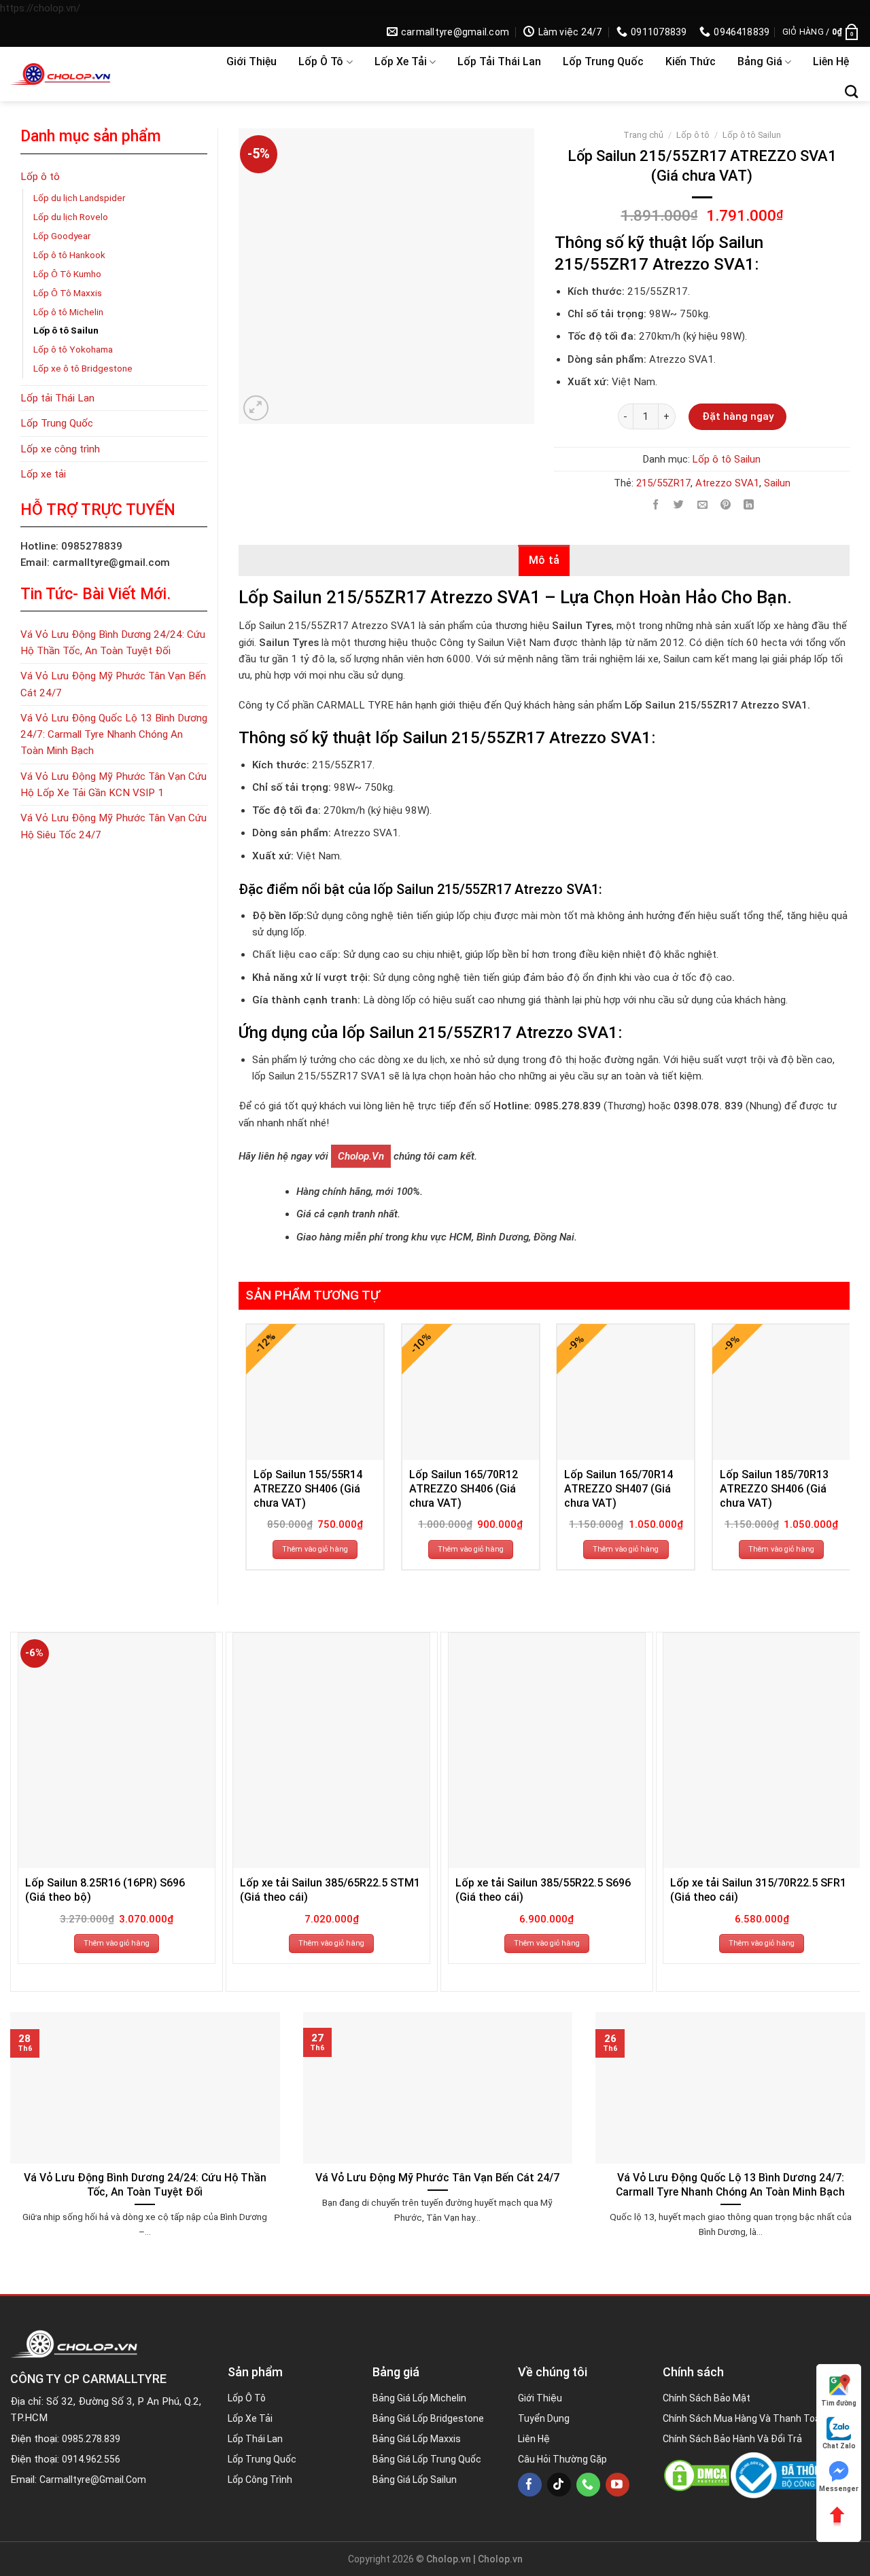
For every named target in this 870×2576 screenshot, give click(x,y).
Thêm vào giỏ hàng (315, 1549)
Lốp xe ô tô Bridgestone (83, 368)
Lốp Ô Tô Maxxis (68, 293)
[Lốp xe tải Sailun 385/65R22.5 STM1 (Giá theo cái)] (331, 1751)
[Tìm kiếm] (851, 91)
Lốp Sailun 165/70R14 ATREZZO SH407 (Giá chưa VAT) (619, 1489)
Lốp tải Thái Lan (499, 61)
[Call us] (588, 2485)
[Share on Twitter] (679, 505)
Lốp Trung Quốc (603, 61)
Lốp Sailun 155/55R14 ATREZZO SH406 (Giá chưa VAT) (308, 1489)
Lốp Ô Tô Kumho (67, 274)
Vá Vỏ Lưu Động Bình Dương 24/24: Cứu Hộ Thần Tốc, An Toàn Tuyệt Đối (113, 643)
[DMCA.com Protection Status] (697, 2475)
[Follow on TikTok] (559, 2485)
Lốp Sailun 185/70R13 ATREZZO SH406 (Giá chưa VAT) (774, 1489)
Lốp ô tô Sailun (66, 330)
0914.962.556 (91, 2459)
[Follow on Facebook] (530, 2485)
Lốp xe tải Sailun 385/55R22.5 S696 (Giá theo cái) (543, 1890)
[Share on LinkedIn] (749, 505)
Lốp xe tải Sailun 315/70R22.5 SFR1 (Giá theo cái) (758, 1890)
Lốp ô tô (321, 61)
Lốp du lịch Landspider (80, 198)
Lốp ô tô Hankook (69, 255)
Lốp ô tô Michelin (68, 312)
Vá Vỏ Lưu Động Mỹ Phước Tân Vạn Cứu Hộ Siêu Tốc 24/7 (114, 826)
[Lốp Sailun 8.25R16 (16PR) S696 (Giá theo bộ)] (117, 1751)
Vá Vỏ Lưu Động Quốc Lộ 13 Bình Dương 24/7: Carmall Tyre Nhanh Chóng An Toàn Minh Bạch (114, 735)
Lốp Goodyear (62, 236)
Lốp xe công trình (60, 449)
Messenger (839, 2489)
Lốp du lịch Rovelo (71, 217)
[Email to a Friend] (702, 505)
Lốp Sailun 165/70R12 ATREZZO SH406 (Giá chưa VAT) (464, 1489)
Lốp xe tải (401, 61)
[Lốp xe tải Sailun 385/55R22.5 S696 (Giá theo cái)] (547, 1751)
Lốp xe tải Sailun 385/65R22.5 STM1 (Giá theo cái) (330, 1890)
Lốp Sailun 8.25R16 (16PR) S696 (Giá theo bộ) (105, 1890)
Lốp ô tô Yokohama (73, 349)
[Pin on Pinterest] (726, 505)
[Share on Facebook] (656, 505)
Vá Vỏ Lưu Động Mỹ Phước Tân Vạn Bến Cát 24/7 (113, 684)
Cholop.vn (361, 1156)
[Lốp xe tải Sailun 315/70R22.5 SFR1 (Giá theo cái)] (762, 1751)
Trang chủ (643, 135)
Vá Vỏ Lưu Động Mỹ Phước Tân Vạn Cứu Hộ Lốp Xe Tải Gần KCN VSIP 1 (114, 785)
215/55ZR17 (663, 483)
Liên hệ (831, 61)
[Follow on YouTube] (617, 2485)
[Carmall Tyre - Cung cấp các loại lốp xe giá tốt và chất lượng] (99, 74)
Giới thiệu (251, 61)
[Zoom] (256, 408)
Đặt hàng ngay (738, 416)
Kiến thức (691, 61)
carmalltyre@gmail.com (93, 2480)
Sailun (777, 483)
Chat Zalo (839, 2446)
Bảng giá (760, 61)
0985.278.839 (91, 2439)
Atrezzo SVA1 (727, 483)
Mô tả (544, 560)
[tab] (544, 560)
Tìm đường (839, 2403)
